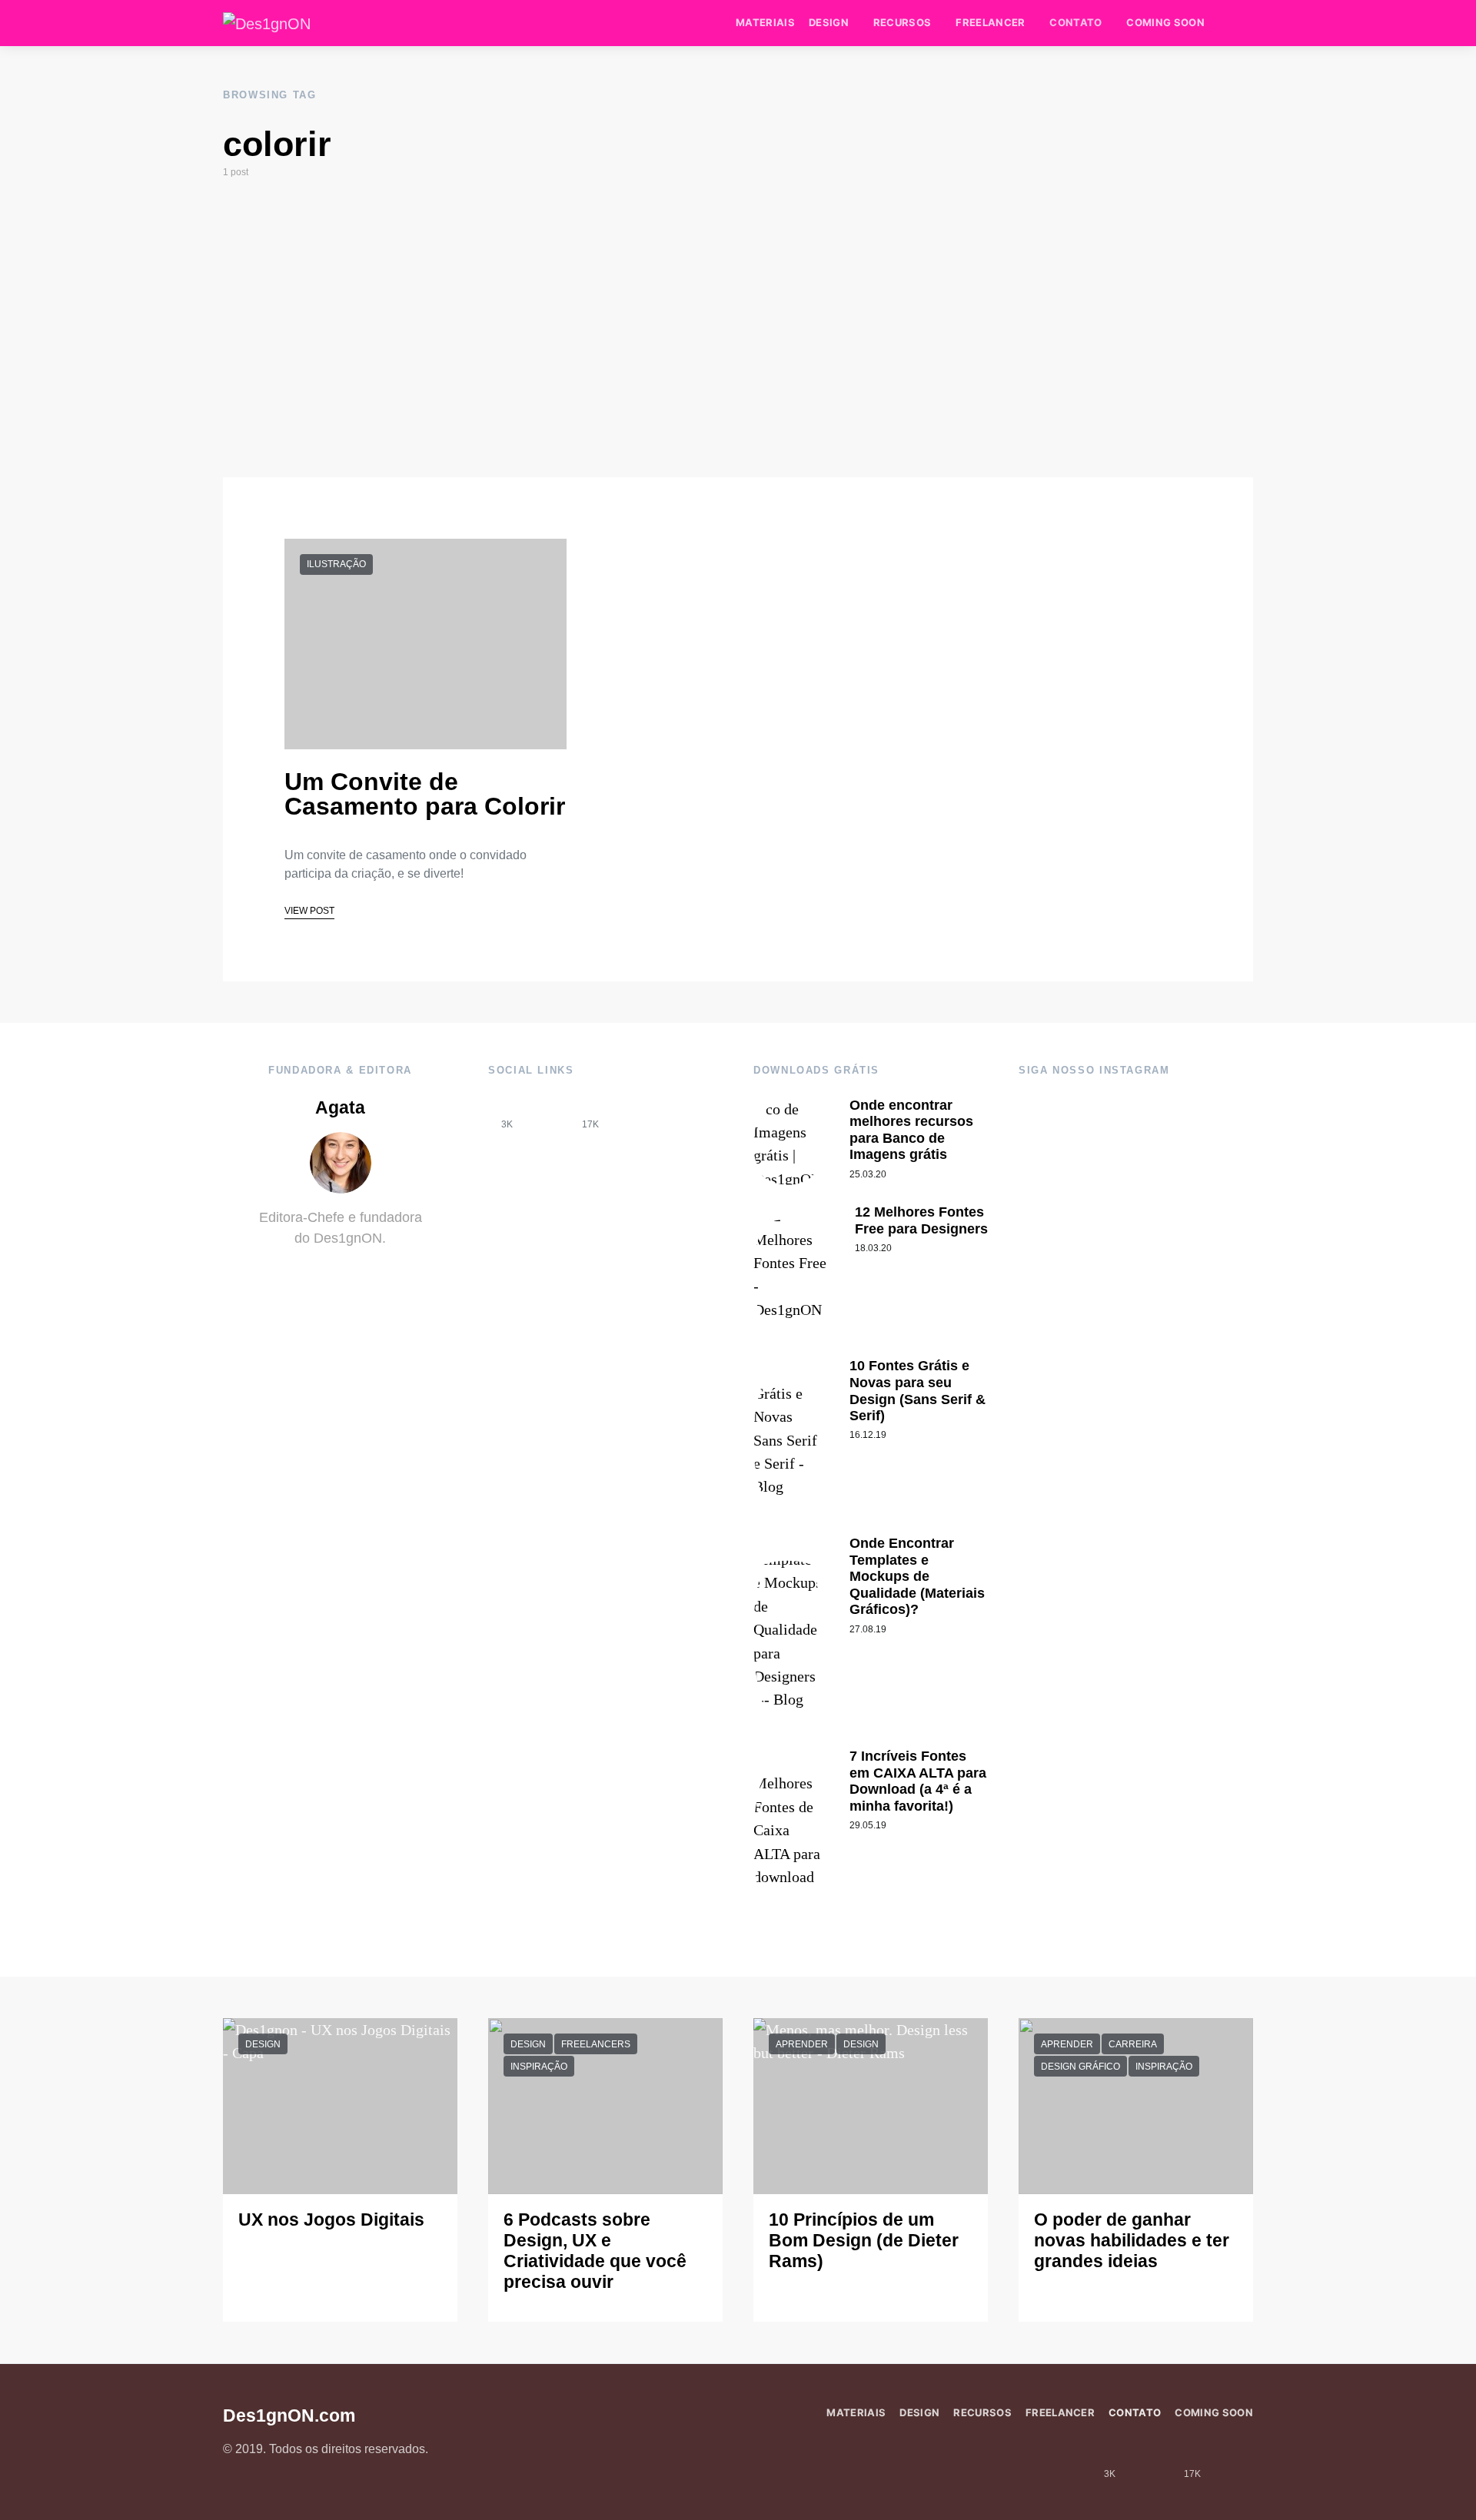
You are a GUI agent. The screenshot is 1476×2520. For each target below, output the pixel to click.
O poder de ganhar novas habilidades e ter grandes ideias (1132, 2241)
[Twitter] (632, 1113)
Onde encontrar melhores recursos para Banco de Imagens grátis (911, 1130)
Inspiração (539, 2067)
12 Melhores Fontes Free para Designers (921, 1220)
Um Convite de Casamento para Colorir (425, 794)
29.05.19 (868, 1825)
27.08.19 (868, 1629)
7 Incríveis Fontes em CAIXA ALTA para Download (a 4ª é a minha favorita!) (918, 1781)
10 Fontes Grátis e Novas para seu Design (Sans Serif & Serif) (918, 1391)
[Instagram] (549, 1113)
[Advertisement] (738, 328)
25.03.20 (868, 1174)
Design (829, 22)
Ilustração (336, 564)
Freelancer (990, 22)
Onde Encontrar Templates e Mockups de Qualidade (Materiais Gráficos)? (917, 1576)
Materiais (765, 22)
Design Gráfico (1080, 2067)
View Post (309, 911)
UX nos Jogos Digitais (331, 2220)
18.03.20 (873, 1248)
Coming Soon (1165, 22)
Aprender (802, 2044)
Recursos (903, 22)
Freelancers (596, 2044)
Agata (340, 1108)
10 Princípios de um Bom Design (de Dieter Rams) (864, 2241)
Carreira (1133, 2044)
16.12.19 (868, 1435)
